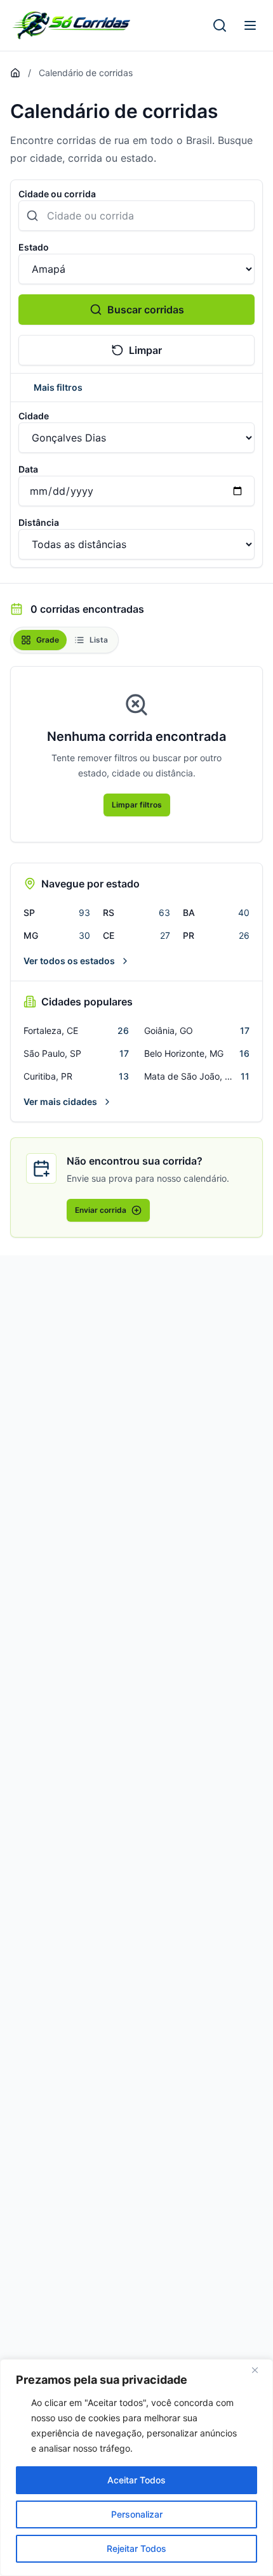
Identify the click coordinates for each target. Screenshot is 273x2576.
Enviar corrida (101, 1210)
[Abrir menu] (250, 25)
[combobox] (136, 216)
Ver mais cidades (60, 1102)
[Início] (15, 73)
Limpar (145, 350)
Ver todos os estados (69, 961)
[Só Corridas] (71, 25)
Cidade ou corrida (57, 194)
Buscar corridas (146, 310)
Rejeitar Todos (136, 2548)
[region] (136, 2468)
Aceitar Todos (136, 2480)
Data (28, 469)
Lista (99, 640)
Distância (39, 522)
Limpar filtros (137, 805)
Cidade (34, 416)
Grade (48, 640)
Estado (34, 247)
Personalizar (137, 2514)
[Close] (260, 2370)
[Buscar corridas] (220, 25)
